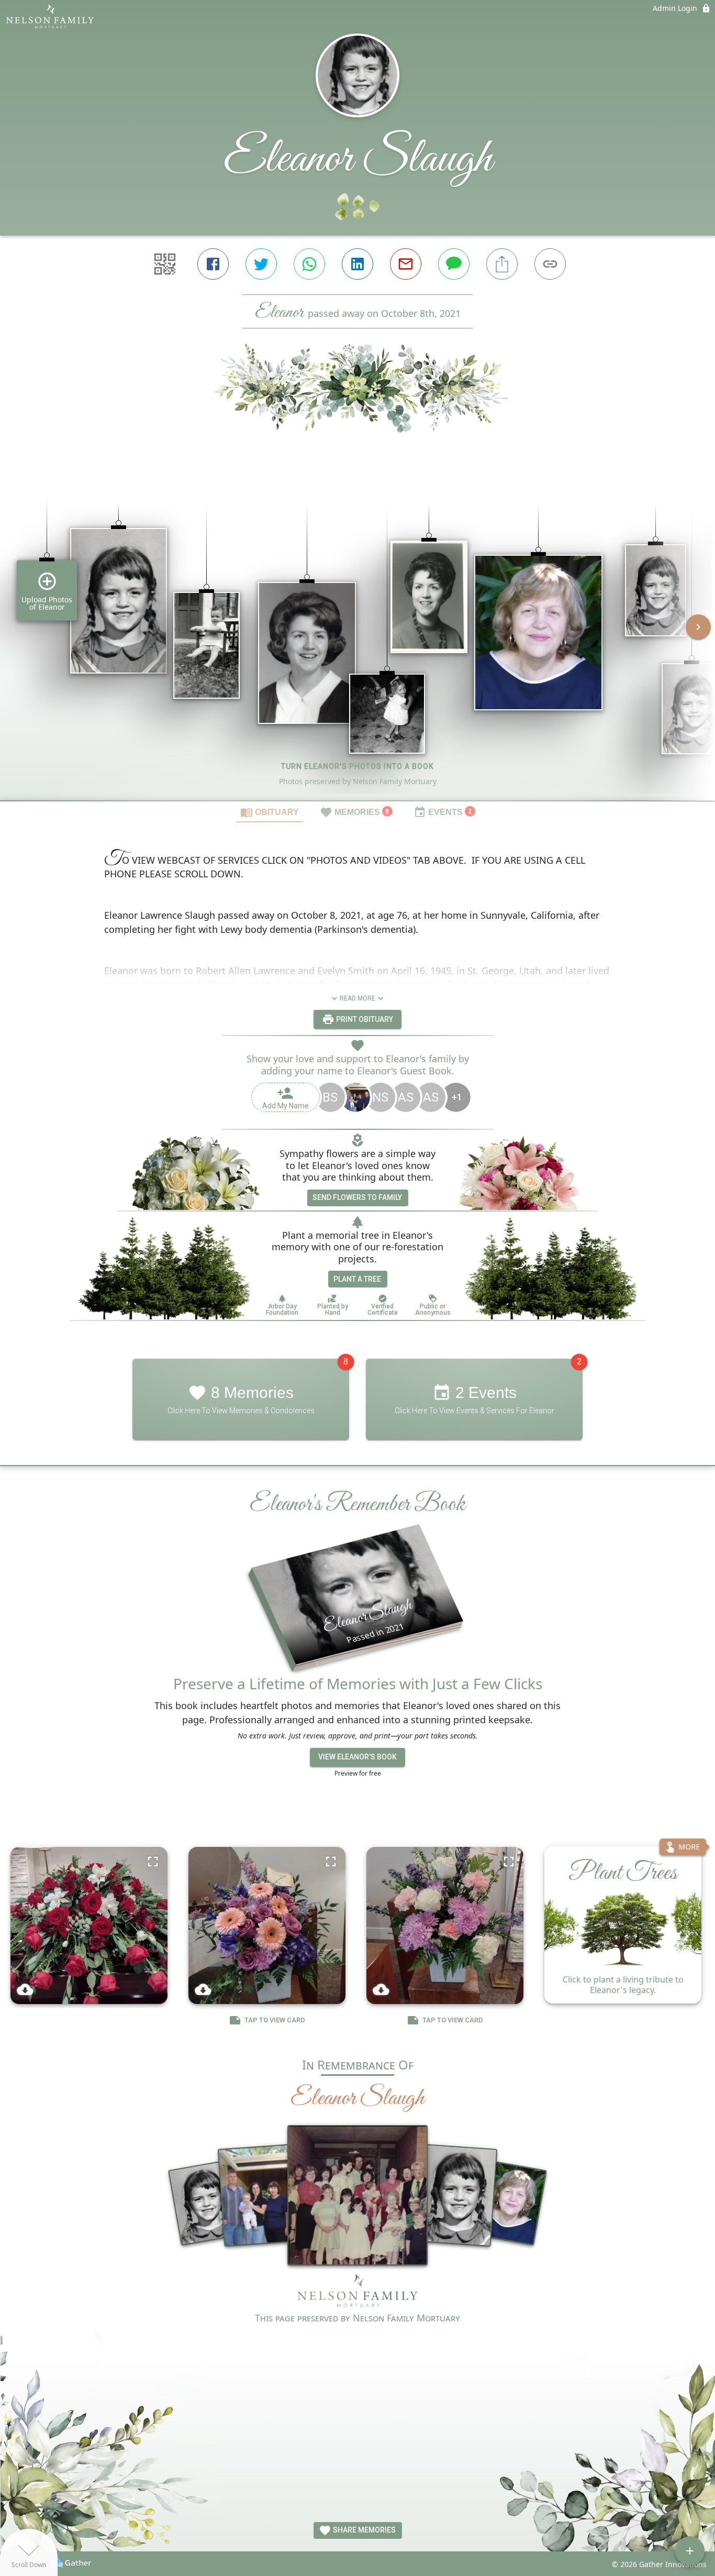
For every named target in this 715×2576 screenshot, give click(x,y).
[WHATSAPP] (309, 264)
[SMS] (454, 264)
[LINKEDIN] (357, 264)
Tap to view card (275, 2020)
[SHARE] (502, 264)
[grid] (357, 634)
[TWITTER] (261, 264)
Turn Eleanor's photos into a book (357, 766)
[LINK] (550, 264)
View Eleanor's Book (357, 1757)
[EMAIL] (406, 264)
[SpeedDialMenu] (690, 2551)
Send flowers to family (357, 1197)
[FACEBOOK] (213, 264)
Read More (357, 998)
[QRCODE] (165, 264)
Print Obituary (364, 1019)
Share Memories (364, 2530)
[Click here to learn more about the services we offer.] (357, 2292)
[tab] (270, 812)
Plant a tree (357, 1279)
